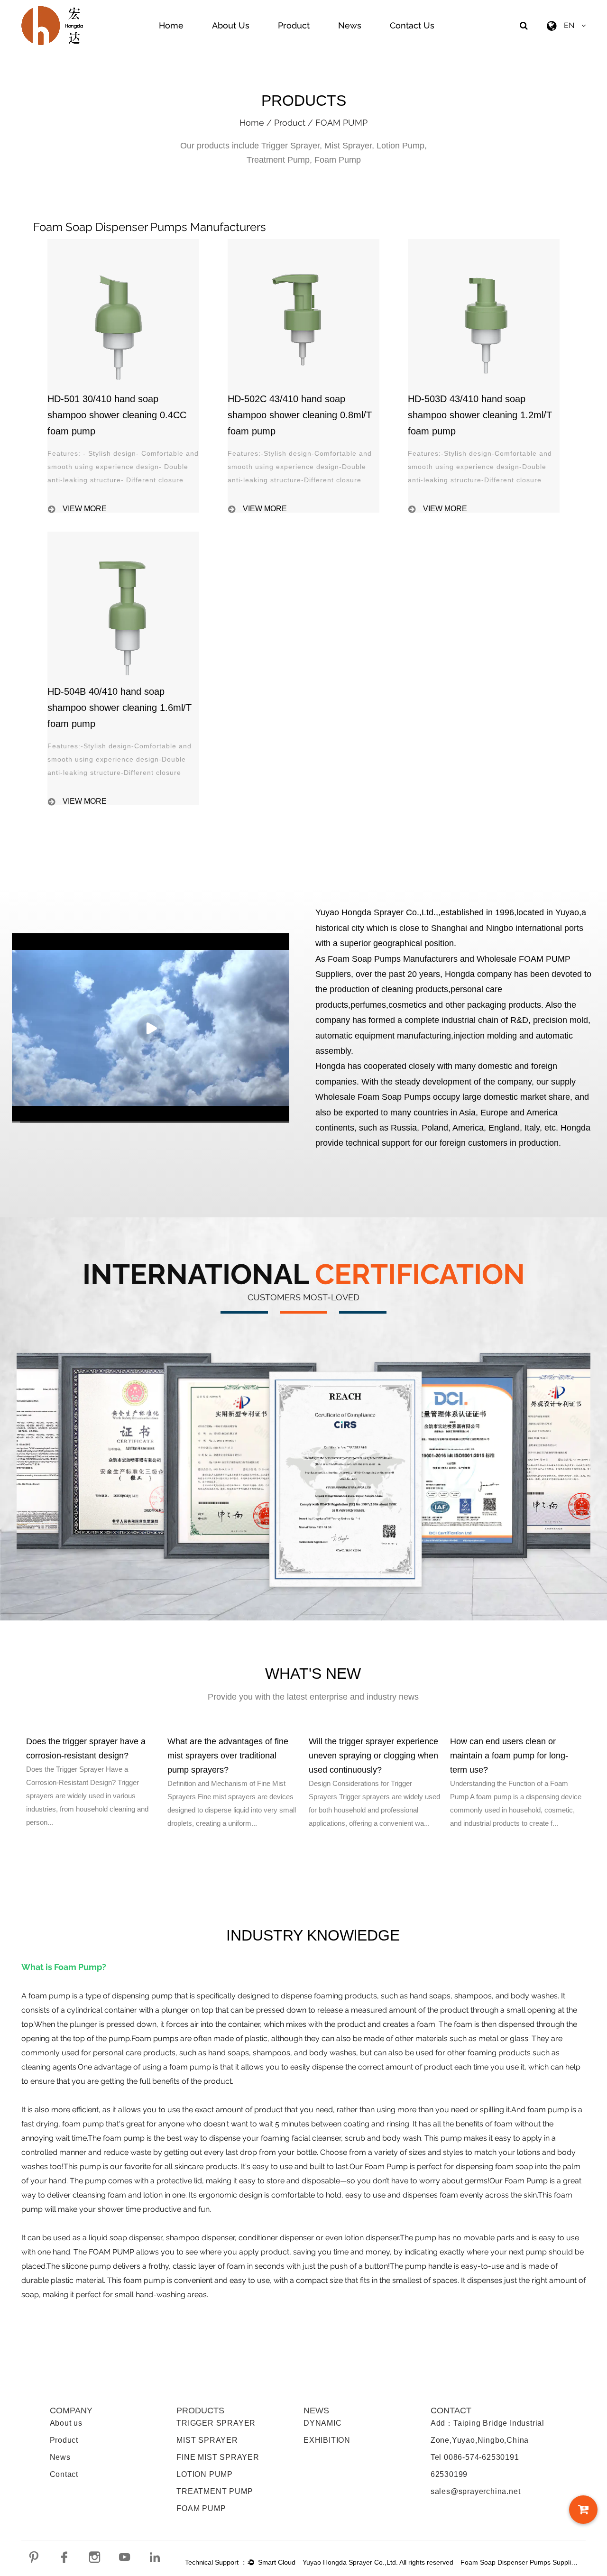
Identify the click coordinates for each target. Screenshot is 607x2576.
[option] (92, 1782)
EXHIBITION (327, 2440)
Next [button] (593, 1806)
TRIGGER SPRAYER (216, 2423)
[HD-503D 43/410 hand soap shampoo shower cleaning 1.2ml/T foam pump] (484, 243)
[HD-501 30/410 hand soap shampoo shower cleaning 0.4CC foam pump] (123, 243)
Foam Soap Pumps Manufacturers (393, 959)
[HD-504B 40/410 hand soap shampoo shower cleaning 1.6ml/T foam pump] (123, 536)
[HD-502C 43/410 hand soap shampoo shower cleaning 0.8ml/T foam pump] (303, 243)
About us (66, 2423)
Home (171, 25)
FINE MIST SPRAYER (218, 2457)
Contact (64, 2474)
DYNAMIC (323, 2423)
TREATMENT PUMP (215, 2491)
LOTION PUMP (205, 2474)
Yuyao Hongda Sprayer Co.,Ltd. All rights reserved (378, 2562)
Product (294, 25)
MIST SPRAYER (207, 2440)
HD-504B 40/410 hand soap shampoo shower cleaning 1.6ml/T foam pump (120, 708)
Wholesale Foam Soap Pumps (373, 1097)
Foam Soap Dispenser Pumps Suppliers (520, 2562)
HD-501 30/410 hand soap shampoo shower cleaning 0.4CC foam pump (117, 415)
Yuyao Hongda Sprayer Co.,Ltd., (377, 912)
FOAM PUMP (201, 2508)
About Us (231, 25)
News (350, 25)
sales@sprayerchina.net (476, 2491)
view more (85, 509)
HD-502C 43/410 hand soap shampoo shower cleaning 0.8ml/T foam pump (300, 415)
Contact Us (412, 25)
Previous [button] (14, 1806)
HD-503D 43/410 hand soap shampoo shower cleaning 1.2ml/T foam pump (480, 415)
